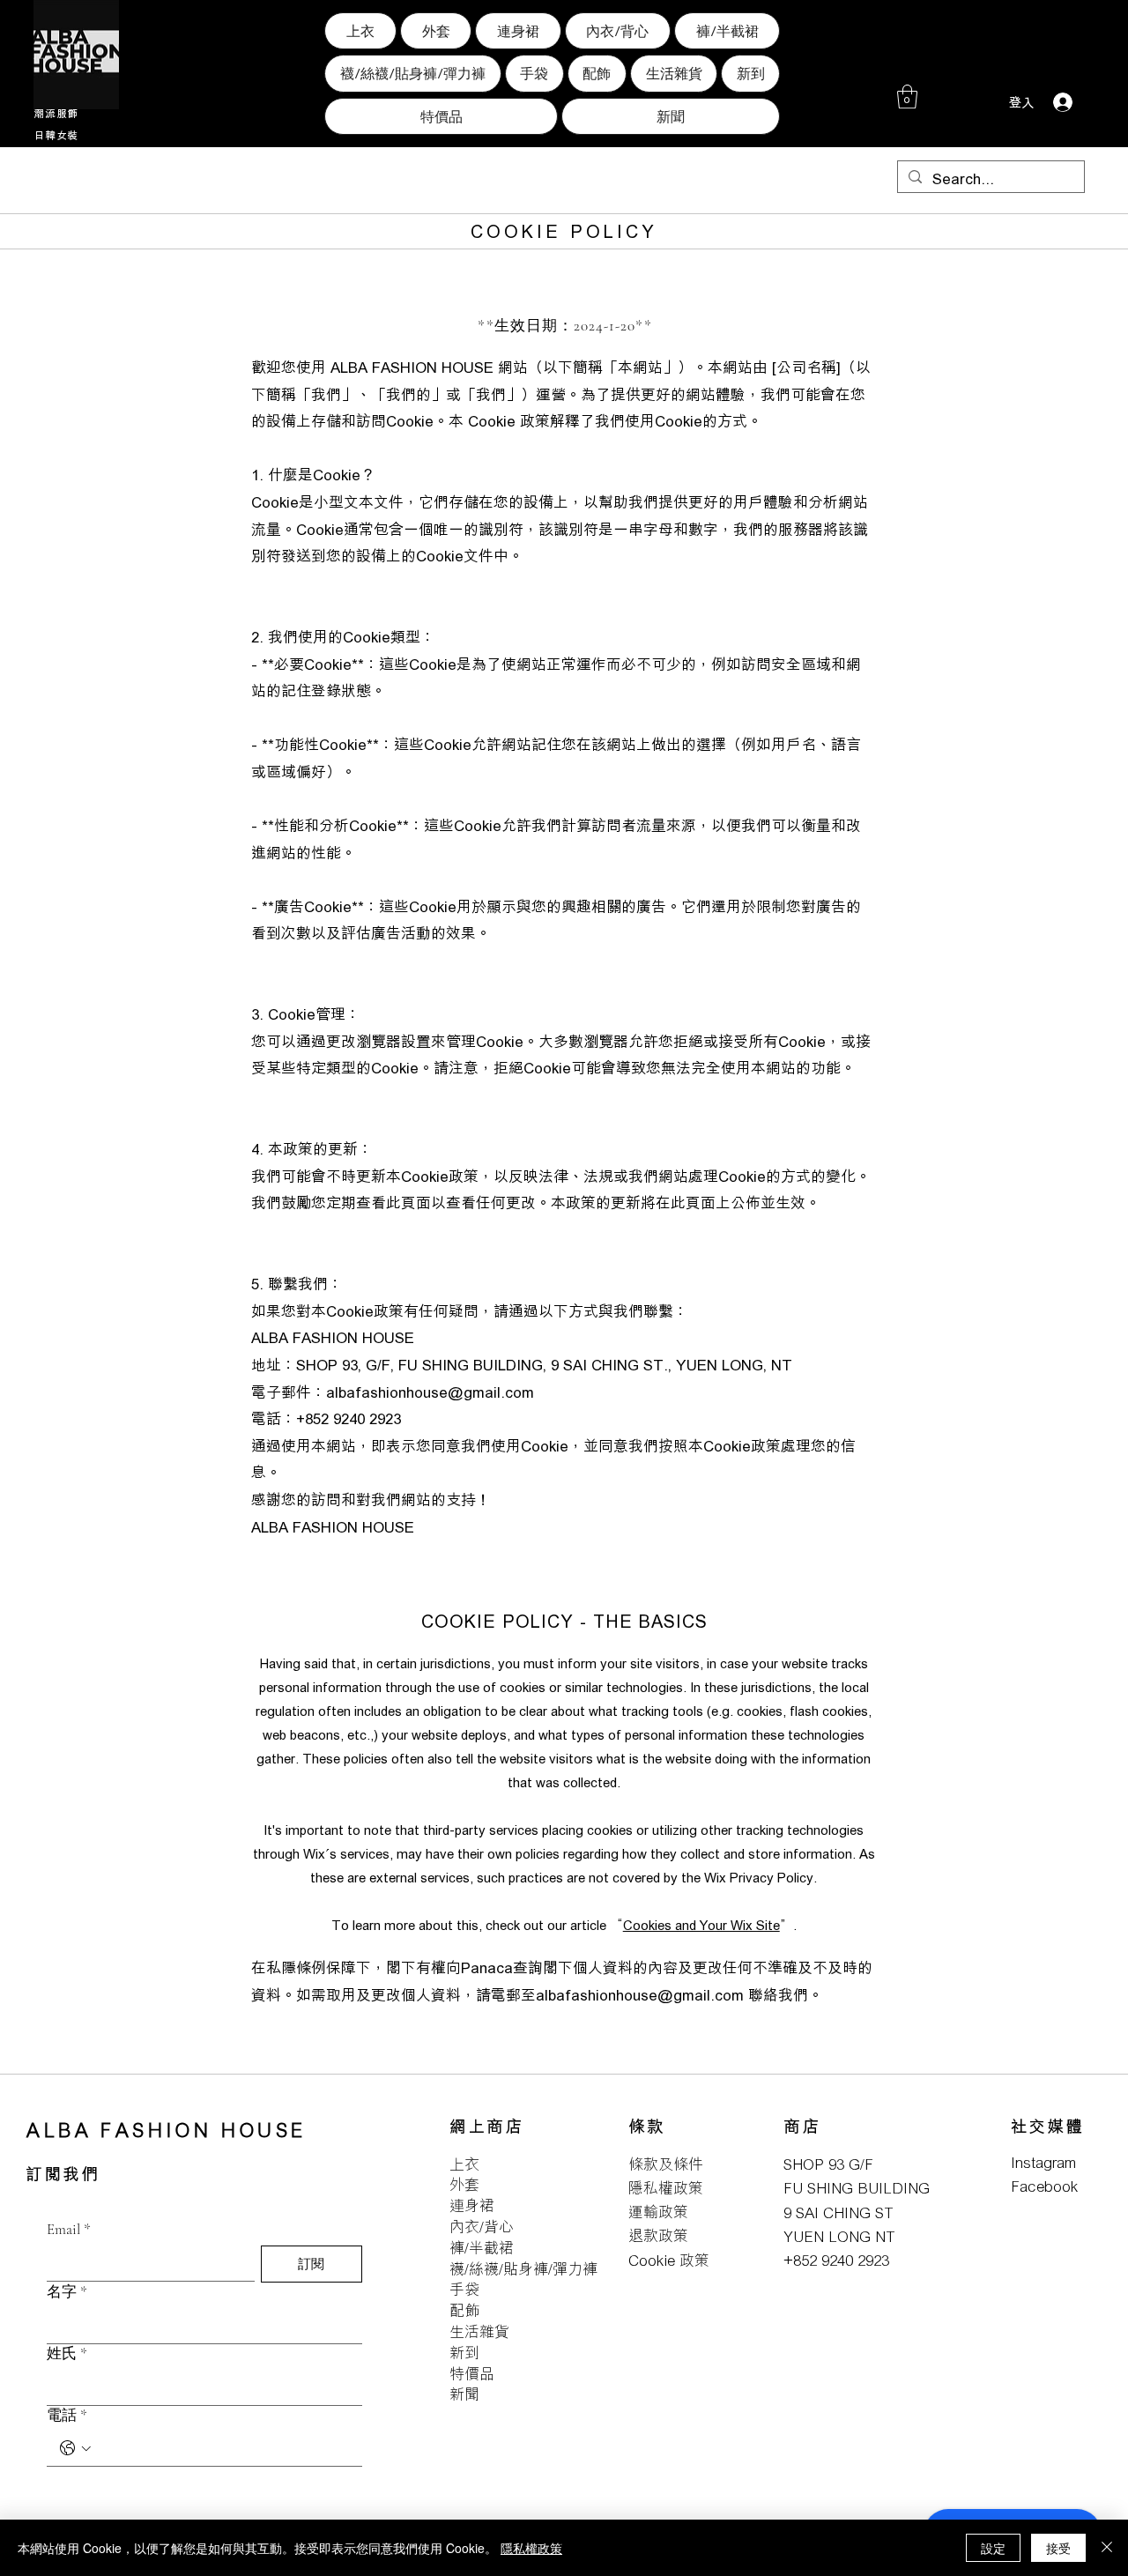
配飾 (464, 2310)
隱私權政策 (666, 2188)
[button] (907, 97)
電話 (67, 2415)
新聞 (464, 2394)
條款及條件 (666, 2164)
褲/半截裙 (482, 2248)
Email (69, 2229)
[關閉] (1107, 2548)
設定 (993, 2548)
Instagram (1043, 2162)
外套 (464, 2184)
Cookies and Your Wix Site (701, 1925)
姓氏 (67, 2353)
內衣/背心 (482, 2227)
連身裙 (472, 2205)
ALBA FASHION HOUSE (166, 2130)
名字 (67, 2292)
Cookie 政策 (669, 2260)
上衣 (464, 2164)
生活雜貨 (479, 2331)
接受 (1058, 2548)
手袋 (464, 2289)
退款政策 (658, 2235)
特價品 (472, 2374)
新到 (464, 2353)
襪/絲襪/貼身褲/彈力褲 (523, 2269)
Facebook (1044, 2186)
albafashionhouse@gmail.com (430, 1392)
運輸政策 (658, 2212)
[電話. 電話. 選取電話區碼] (75, 2448)
